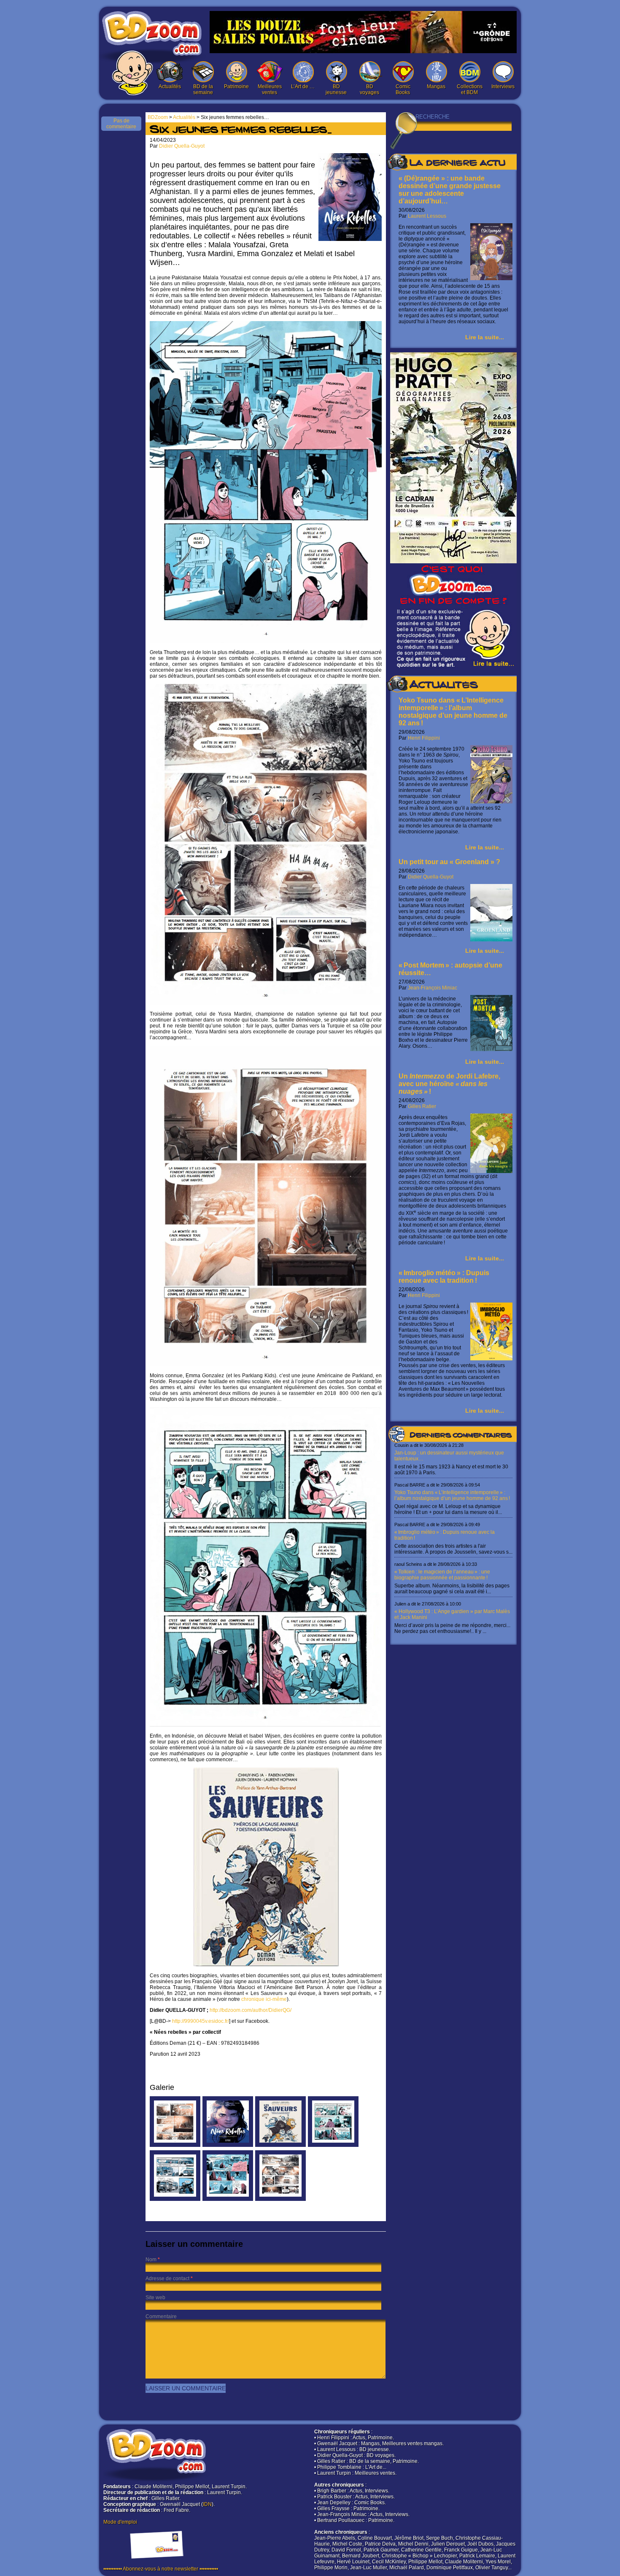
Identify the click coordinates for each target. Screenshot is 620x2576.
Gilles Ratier (422, 1106)
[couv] (228, 2145)
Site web (155, 2298)
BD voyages (369, 89)
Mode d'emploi (120, 2522)
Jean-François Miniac (433, 988)
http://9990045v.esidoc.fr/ (201, 2021)
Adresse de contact (167, 2279)
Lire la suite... (485, 337)
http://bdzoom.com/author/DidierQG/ (251, 2010)
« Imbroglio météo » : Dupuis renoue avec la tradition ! (444, 1277)
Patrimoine (236, 86)
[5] (333, 2145)
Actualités (170, 86)
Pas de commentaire (121, 124)
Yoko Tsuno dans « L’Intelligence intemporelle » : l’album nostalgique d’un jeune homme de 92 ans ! (453, 712)
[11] (280, 2145)
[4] (228, 2199)
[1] (175, 2145)
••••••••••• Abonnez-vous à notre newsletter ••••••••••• (161, 2569)
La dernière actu (457, 164)
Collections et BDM (470, 89)
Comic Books (403, 89)
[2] (280, 2199)
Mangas (436, 86)
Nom (151, 2260)
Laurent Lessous (427, 216)
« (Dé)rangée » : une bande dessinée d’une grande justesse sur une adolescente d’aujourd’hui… (450, 190)
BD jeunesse (336, 89)
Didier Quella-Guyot (431, 877)
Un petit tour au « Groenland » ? (449, 862)
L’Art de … (303, 86)
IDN (207, 2504)
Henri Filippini (424, 738)
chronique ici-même (264, 1999)
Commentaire (161, 2317)
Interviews (503, 86)
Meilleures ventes (270, 89)
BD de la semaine (203, 89)
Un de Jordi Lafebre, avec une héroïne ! (449, 1084)
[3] (175, 2199)
